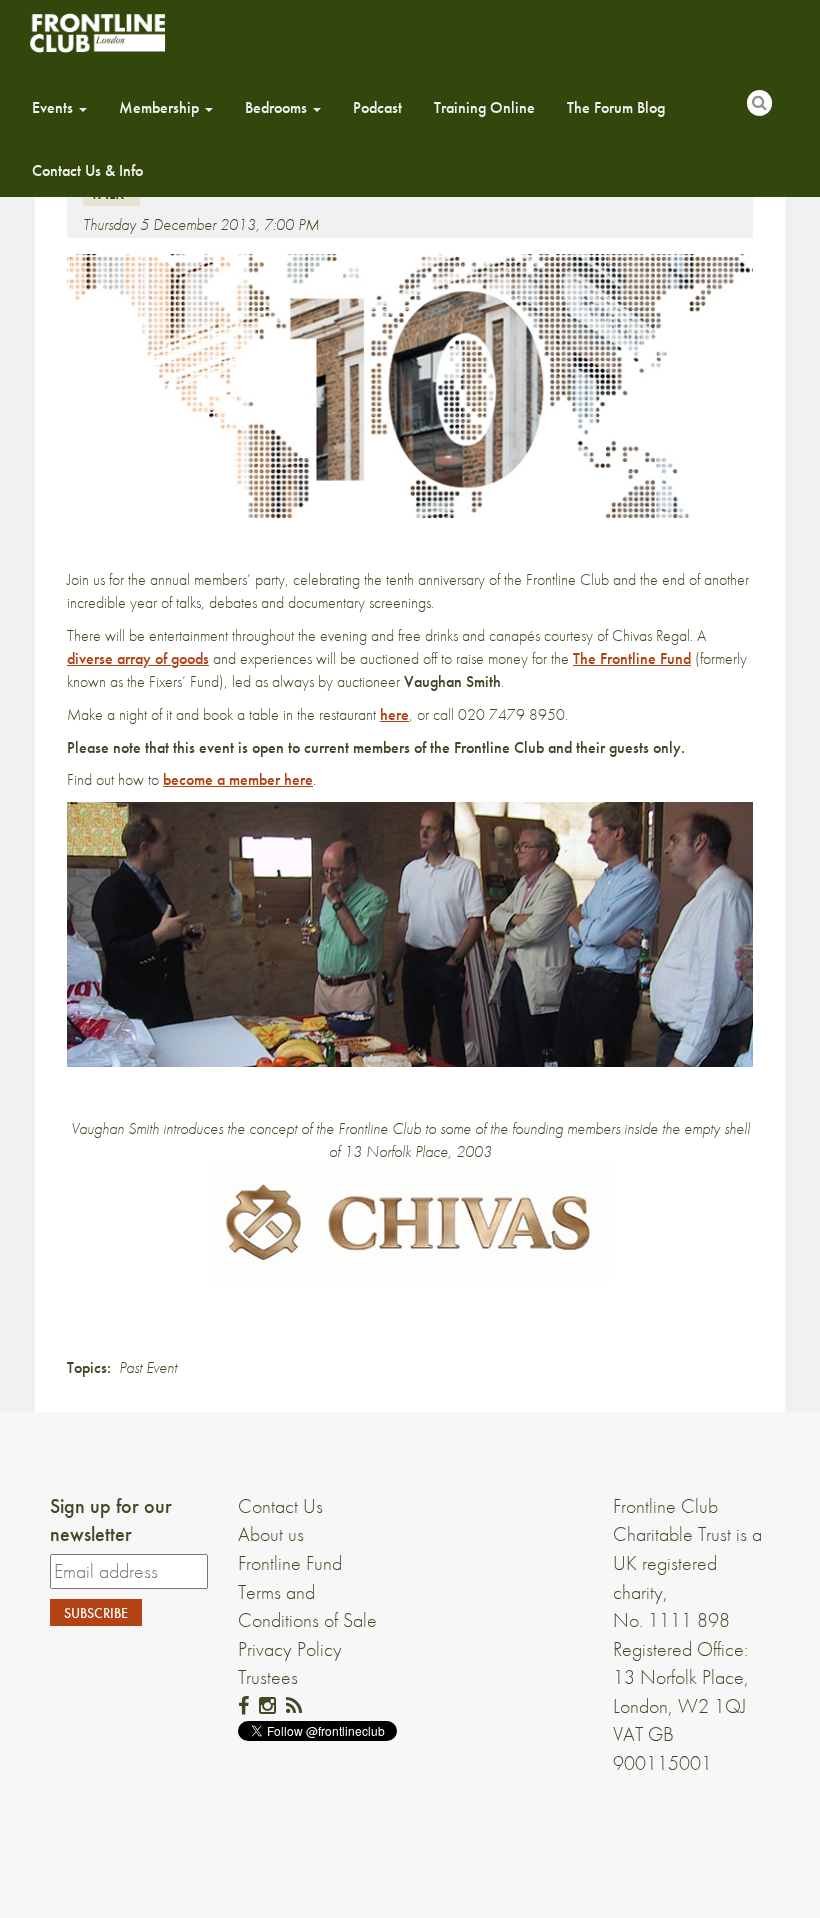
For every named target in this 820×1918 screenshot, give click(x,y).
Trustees (268, 1677)
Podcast (377, 107)
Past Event (148, 1367)
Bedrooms (278, 107)
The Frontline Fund (632, 658)
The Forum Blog (616, 107)
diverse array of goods (138, 658)
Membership (161, 107)
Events (54, 107)
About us (271, 1534)
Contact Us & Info (87, 170)
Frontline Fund (290, 1563)
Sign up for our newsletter (111, 1520)
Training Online (484, 107)
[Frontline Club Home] (97, 32)
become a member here (238, 779)
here (394, 714)
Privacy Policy (290, 1649)
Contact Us (280, 1506)
